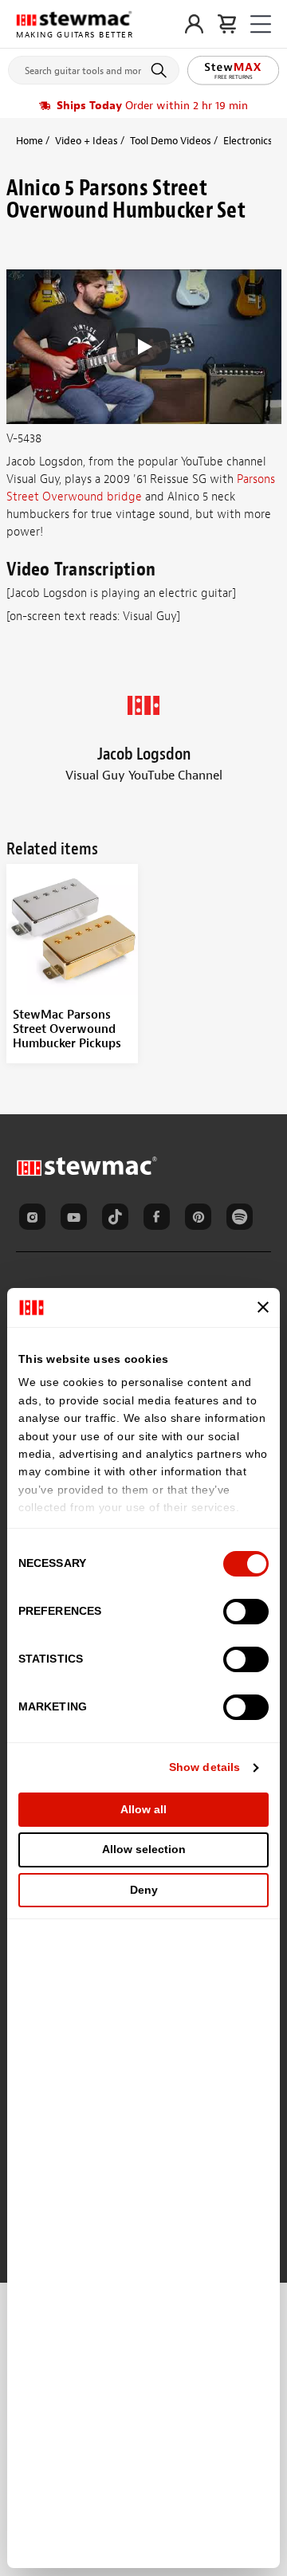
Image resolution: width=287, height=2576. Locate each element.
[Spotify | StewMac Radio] (242, 1219)
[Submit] (161, 70)
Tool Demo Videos (171, 141)
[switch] (246, 1612)
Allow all (143, 1809)
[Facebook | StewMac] (159, 1219)
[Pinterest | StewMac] (201, 1219)
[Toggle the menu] (261, 24)
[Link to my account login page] (194, 24)
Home (29, 141)
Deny (144, 1890)
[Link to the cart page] (227, 24)
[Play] (143, 347)
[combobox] (94, 67)
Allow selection (144, 1849)
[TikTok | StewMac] (118, 1219)
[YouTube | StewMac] (77, 1219)
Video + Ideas (86, 141)
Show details (204, 1767)
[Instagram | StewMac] (35, 1219)
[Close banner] (263, 1307)
